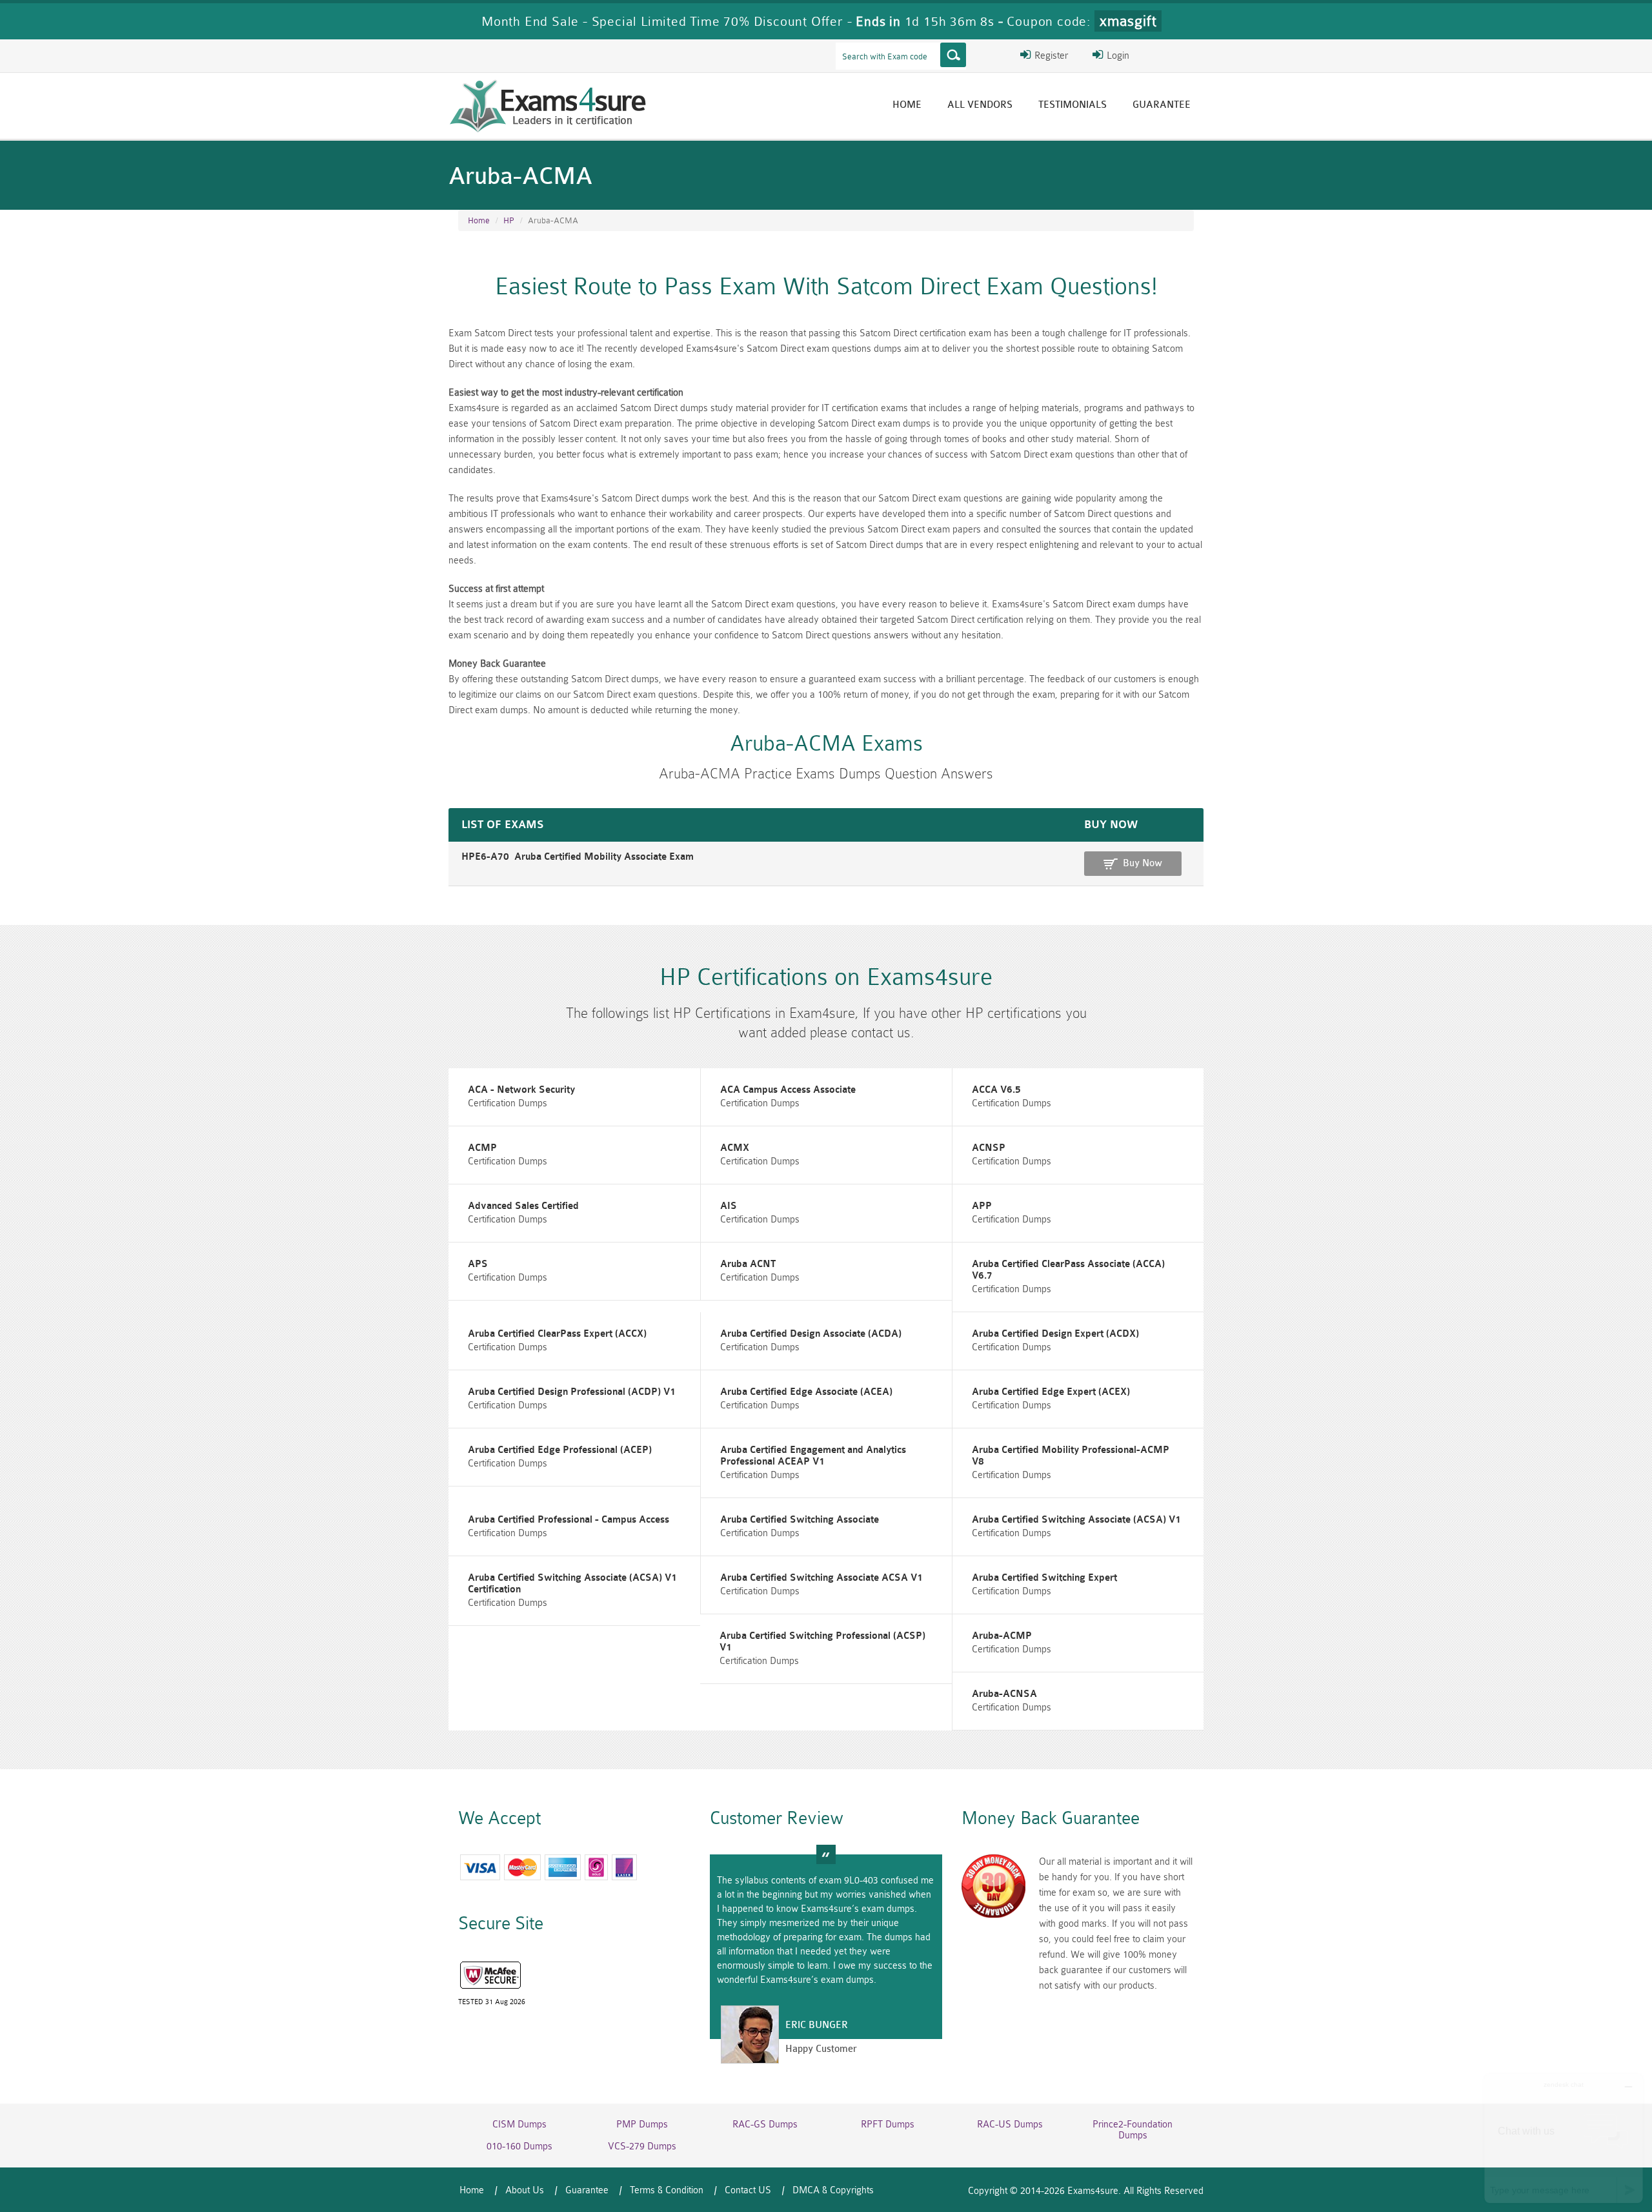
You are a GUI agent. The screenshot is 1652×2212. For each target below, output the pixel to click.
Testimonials (1073, 105)
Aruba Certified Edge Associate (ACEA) (806, 1392)
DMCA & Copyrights (833, 2190)
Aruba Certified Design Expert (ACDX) (1055, 1334)
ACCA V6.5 (996, 1090)
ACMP (482, 1148)
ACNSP (989, 1148)
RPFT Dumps (888, 2125)
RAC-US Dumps (1010, 2125)
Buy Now (1143, 863)
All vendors (980, 105)
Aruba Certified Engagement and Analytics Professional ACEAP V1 (813, 1456)
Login (1117, 56)
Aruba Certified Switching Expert (1044, 1578)
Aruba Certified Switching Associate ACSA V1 (821, 1578)
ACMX (735, 1148)
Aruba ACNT (748, 1264)
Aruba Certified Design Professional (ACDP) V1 (572, 1392)
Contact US (748, 2190)
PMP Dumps (642, 2125)
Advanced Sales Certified (523, 1206)
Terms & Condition (667, 2190)
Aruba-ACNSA (1004, 1694)
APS (478, 1264)
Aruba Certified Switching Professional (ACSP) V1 (822, 1642)
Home (907, 105)
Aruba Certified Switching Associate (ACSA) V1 (1076, 1520)
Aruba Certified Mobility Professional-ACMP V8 (1071, 1456)
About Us (525, 2190)
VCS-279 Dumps (642, 2146)
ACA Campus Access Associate (788, 1090)
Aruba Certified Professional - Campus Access (569, 1520)
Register (1050, 56)
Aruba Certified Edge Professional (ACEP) (560, 1450)
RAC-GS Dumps (765, 2125)
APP (982, 1206)
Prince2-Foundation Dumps (1133, 2130)
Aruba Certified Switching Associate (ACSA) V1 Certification (572, 1584)
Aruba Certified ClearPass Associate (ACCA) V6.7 (1068, 1270)
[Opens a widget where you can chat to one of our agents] (1564, 2138)
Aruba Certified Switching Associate (800, 1520)
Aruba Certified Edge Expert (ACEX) (1051, 1392)
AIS (729, 1206)
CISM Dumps (519, 2125)
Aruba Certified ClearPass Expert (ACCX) (557, 1334)
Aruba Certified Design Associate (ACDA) (811, 1334)
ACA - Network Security (521, 1090)
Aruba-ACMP (1002, 1636)
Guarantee (1162, 105)
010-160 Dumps (519, 2146)
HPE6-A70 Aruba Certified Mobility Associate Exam (578, 857)
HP (509, 220)
